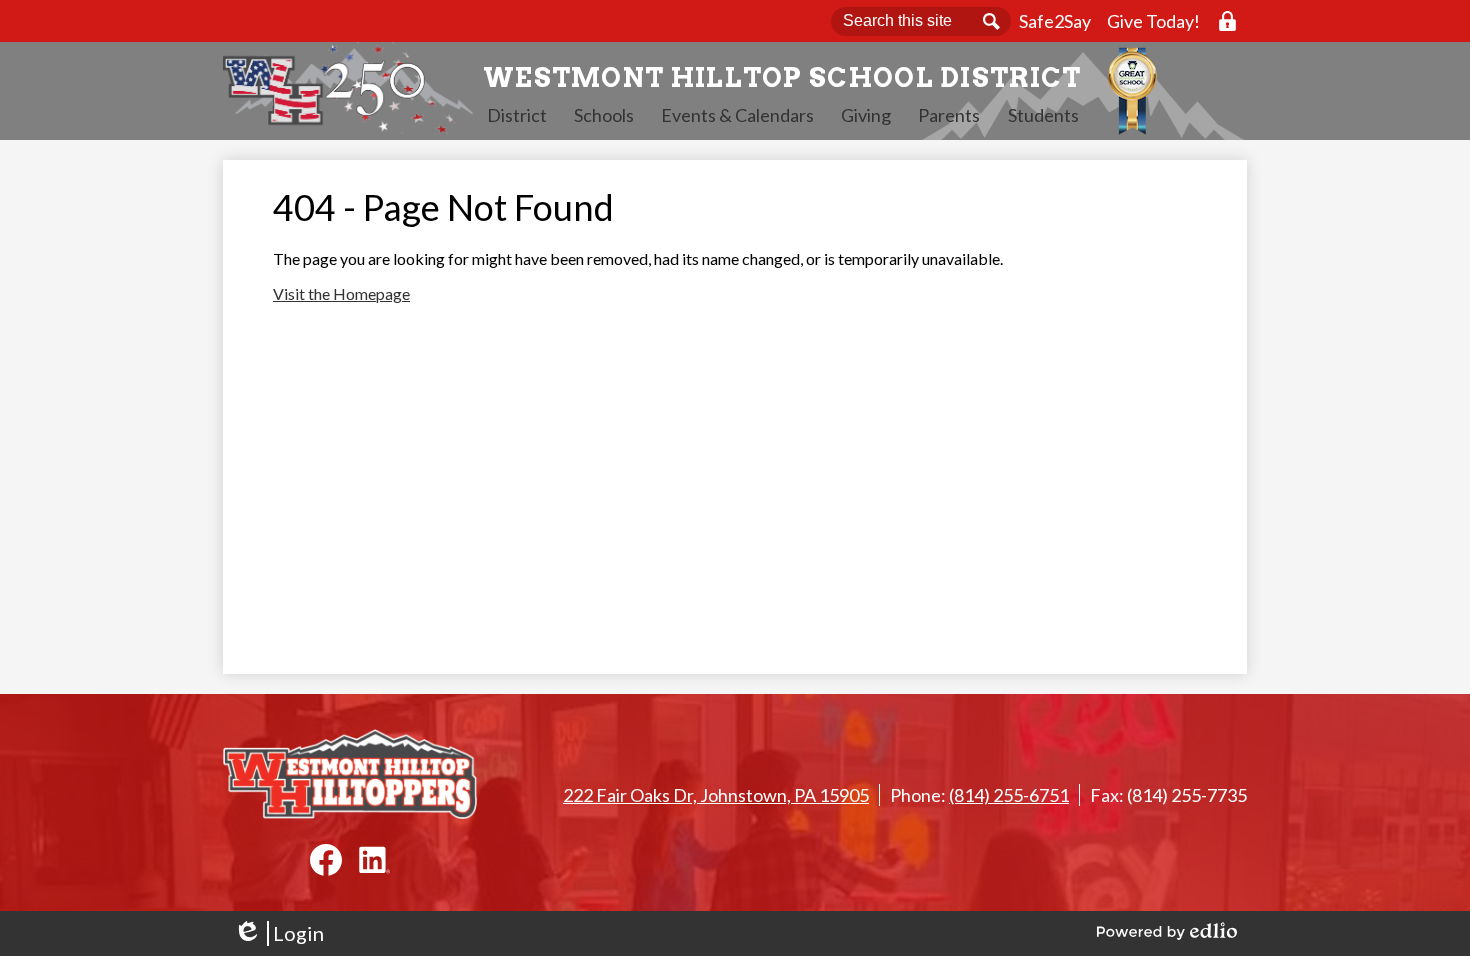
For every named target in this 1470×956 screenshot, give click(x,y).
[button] (517, 115)
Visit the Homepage (341, 293)
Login (278, 933)
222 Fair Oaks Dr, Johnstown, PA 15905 (716, 795)
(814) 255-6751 (1009, 795)
